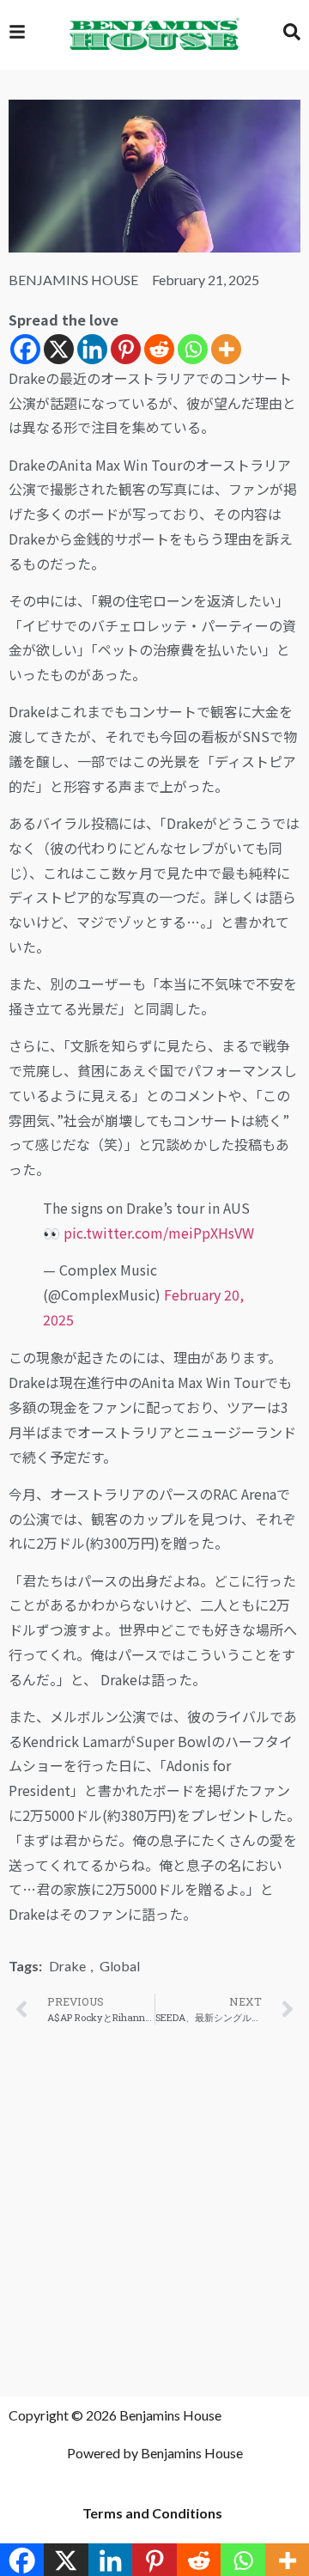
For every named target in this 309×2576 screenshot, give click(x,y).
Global (120, 1966)
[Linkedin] (92, 349)
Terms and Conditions (152, 2513)
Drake (67, 1966)
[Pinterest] (126, 349)
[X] (59, 349)
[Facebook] (25, 349)
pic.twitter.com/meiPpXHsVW (159, 1233)
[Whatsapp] (193, 349)
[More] (226, 349)
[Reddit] (159, 349)
